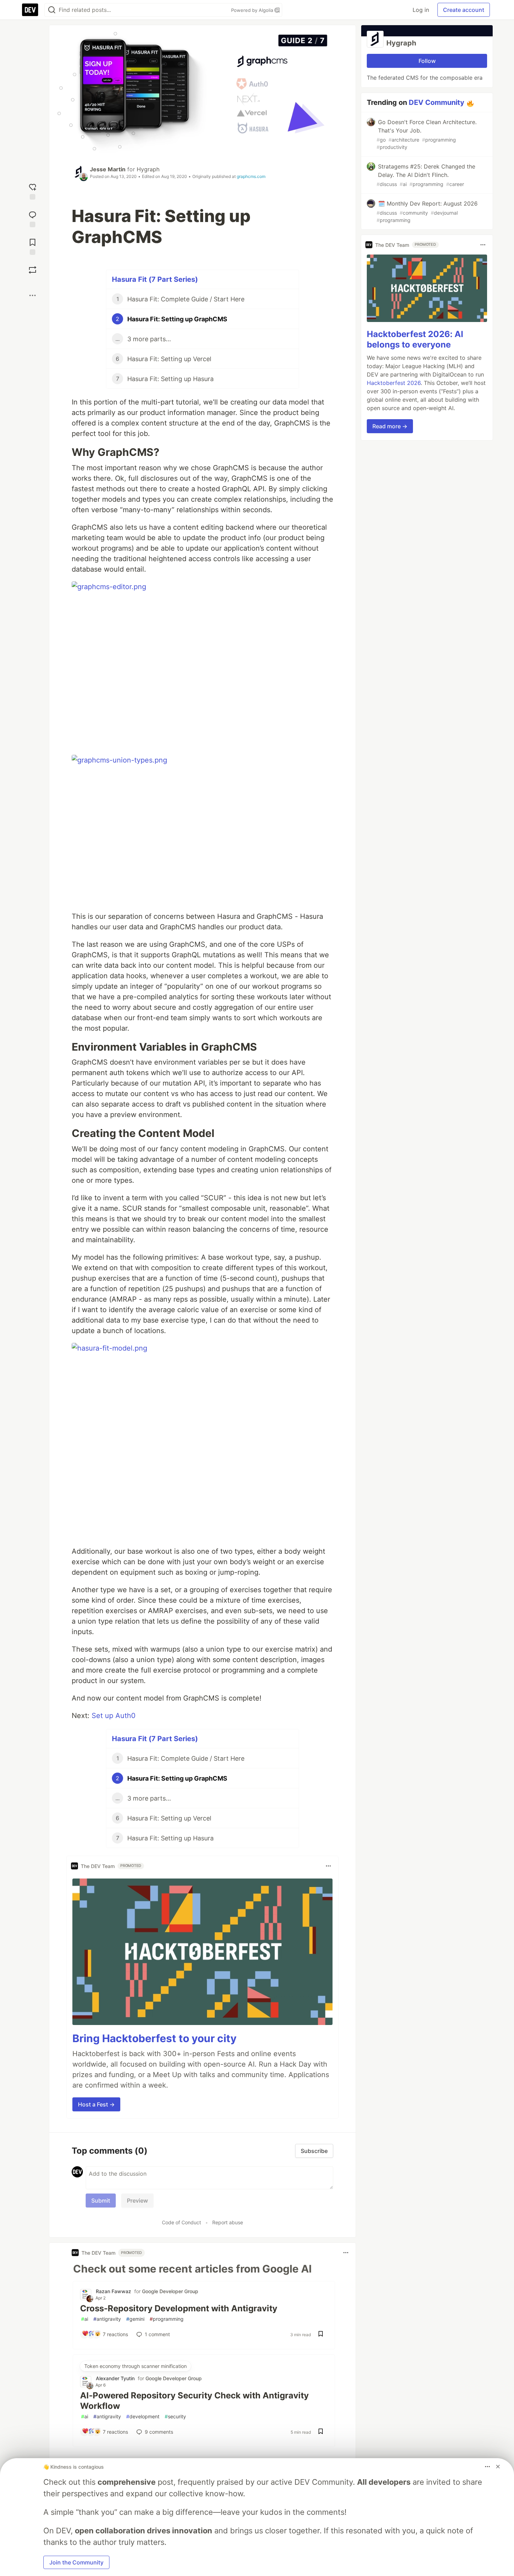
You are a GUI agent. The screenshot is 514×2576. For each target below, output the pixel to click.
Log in (421, 10)
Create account (464, 10)
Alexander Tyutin (115, 2378)
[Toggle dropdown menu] (328, 1866)
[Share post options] (33, 295)
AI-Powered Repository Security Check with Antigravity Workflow (194, 2401)
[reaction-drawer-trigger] (33, 191)
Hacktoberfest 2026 (394, 383)
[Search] (52, 10)
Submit (101, 2201)
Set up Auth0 (114, 1716)
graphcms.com (251, 176)
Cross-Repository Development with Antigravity (179, 2308)
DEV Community (437, 102)
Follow (427, 61)
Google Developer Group (170, 2291)
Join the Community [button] (76, 2562)
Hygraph (148, 169)
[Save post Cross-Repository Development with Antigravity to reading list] (321, 2334)
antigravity (107, 2319)
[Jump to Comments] (33, 218)
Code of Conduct (181, 2222)
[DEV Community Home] (30, 10)
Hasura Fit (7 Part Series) (155, 279)
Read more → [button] (390, 426)
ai (85, 2319)
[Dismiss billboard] (498, 2467)
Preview (137, 2201)
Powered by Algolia (253, 10)
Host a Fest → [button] (96, 2104)
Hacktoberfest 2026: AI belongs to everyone (415, 339)
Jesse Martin (108, 169)
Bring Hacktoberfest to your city (155, 2038)
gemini (135, 2319)
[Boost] (33, 270)
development (143, 2416)
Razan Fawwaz (113, 2291)
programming (167, 2319)
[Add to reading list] (33, 246)
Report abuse (228, 2222)
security (175, 2416)
